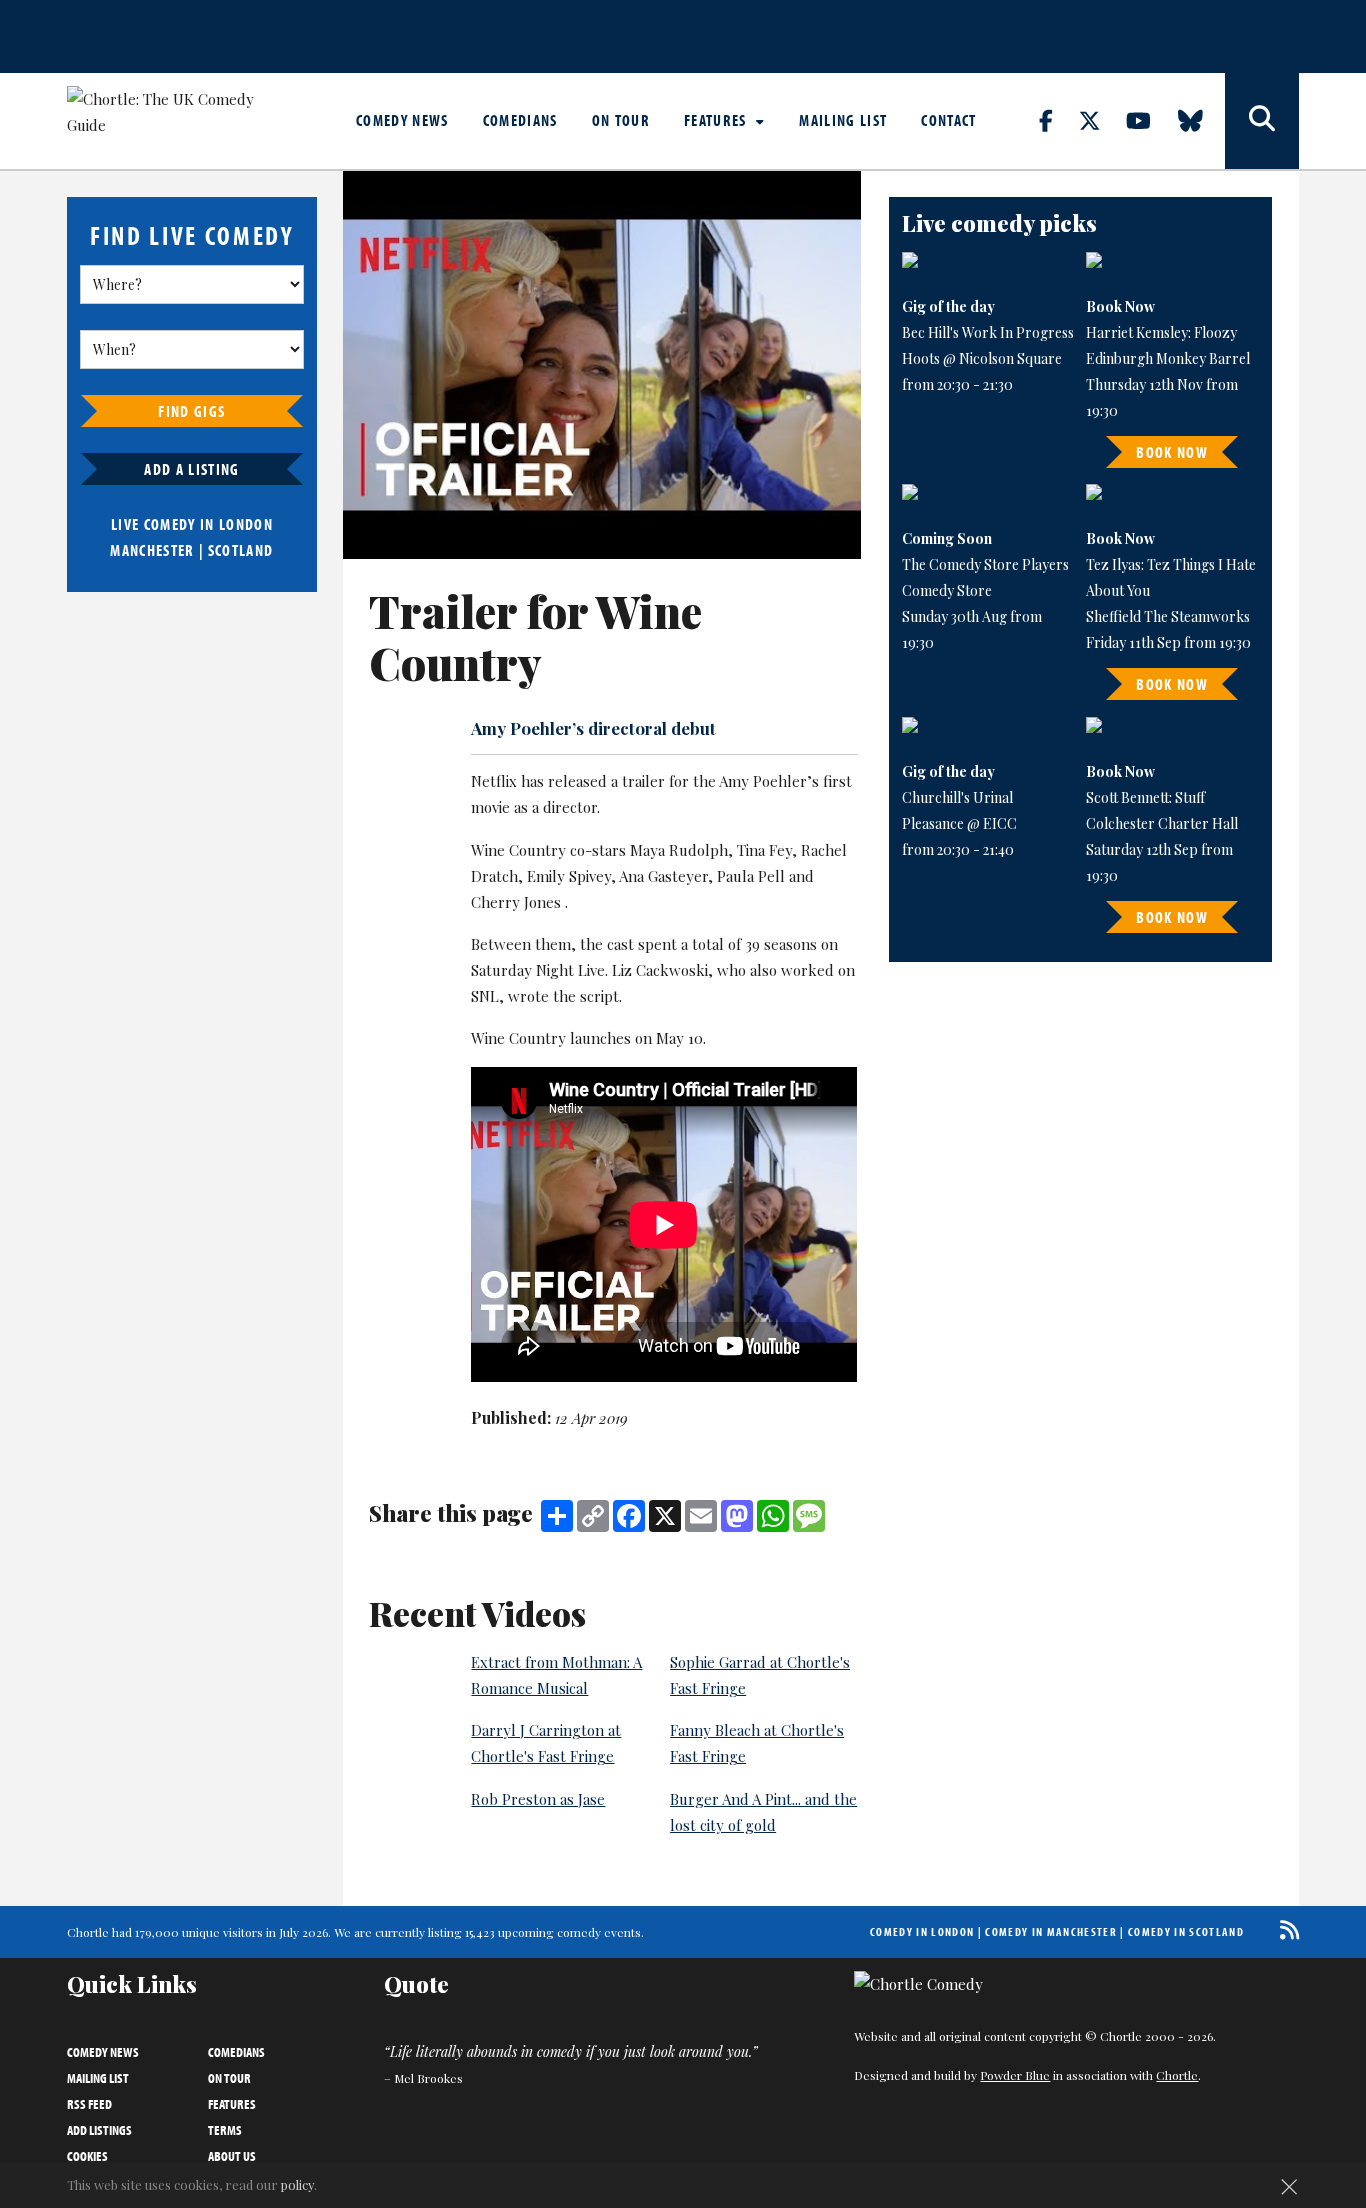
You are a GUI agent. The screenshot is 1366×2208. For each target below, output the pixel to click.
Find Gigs (191, 411)
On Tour (621, 120)
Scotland (241, 550)
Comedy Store (947, 590)
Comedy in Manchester (1051, 1931)
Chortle (1177, 2075)
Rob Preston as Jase (538, 1799)
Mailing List (843, 120)
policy (297, 2184)
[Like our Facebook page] (1057, 120)
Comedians (520, 120)
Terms (225, 2130)
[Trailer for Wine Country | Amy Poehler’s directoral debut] (602, 365)
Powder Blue (1015, 2075)
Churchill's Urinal (957, 797)
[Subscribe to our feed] (1284, 1929)
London (246, 524)
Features (717, 120)
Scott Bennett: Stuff (1145, 797)
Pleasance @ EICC (959, 823)
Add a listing (191, 469)
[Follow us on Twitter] (1101, 120)
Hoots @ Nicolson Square (982, 358)
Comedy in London (922, 1931)
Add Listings (99, 2130)
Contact (948, 120)
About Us (232, 2156)
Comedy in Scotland (1186, 1931)
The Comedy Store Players (985, 564)
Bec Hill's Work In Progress (988, 332)
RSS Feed (89, 2104)
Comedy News (402, 120)
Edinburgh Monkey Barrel (1168, 358)
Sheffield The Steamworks (1168, 616)
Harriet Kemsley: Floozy (1161, 332)
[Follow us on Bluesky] (1202, 120)
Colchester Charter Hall (1162, 823)
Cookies (87, 2156)
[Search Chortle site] (1262, 121)
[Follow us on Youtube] (1150, 120)
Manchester (152, 550)
